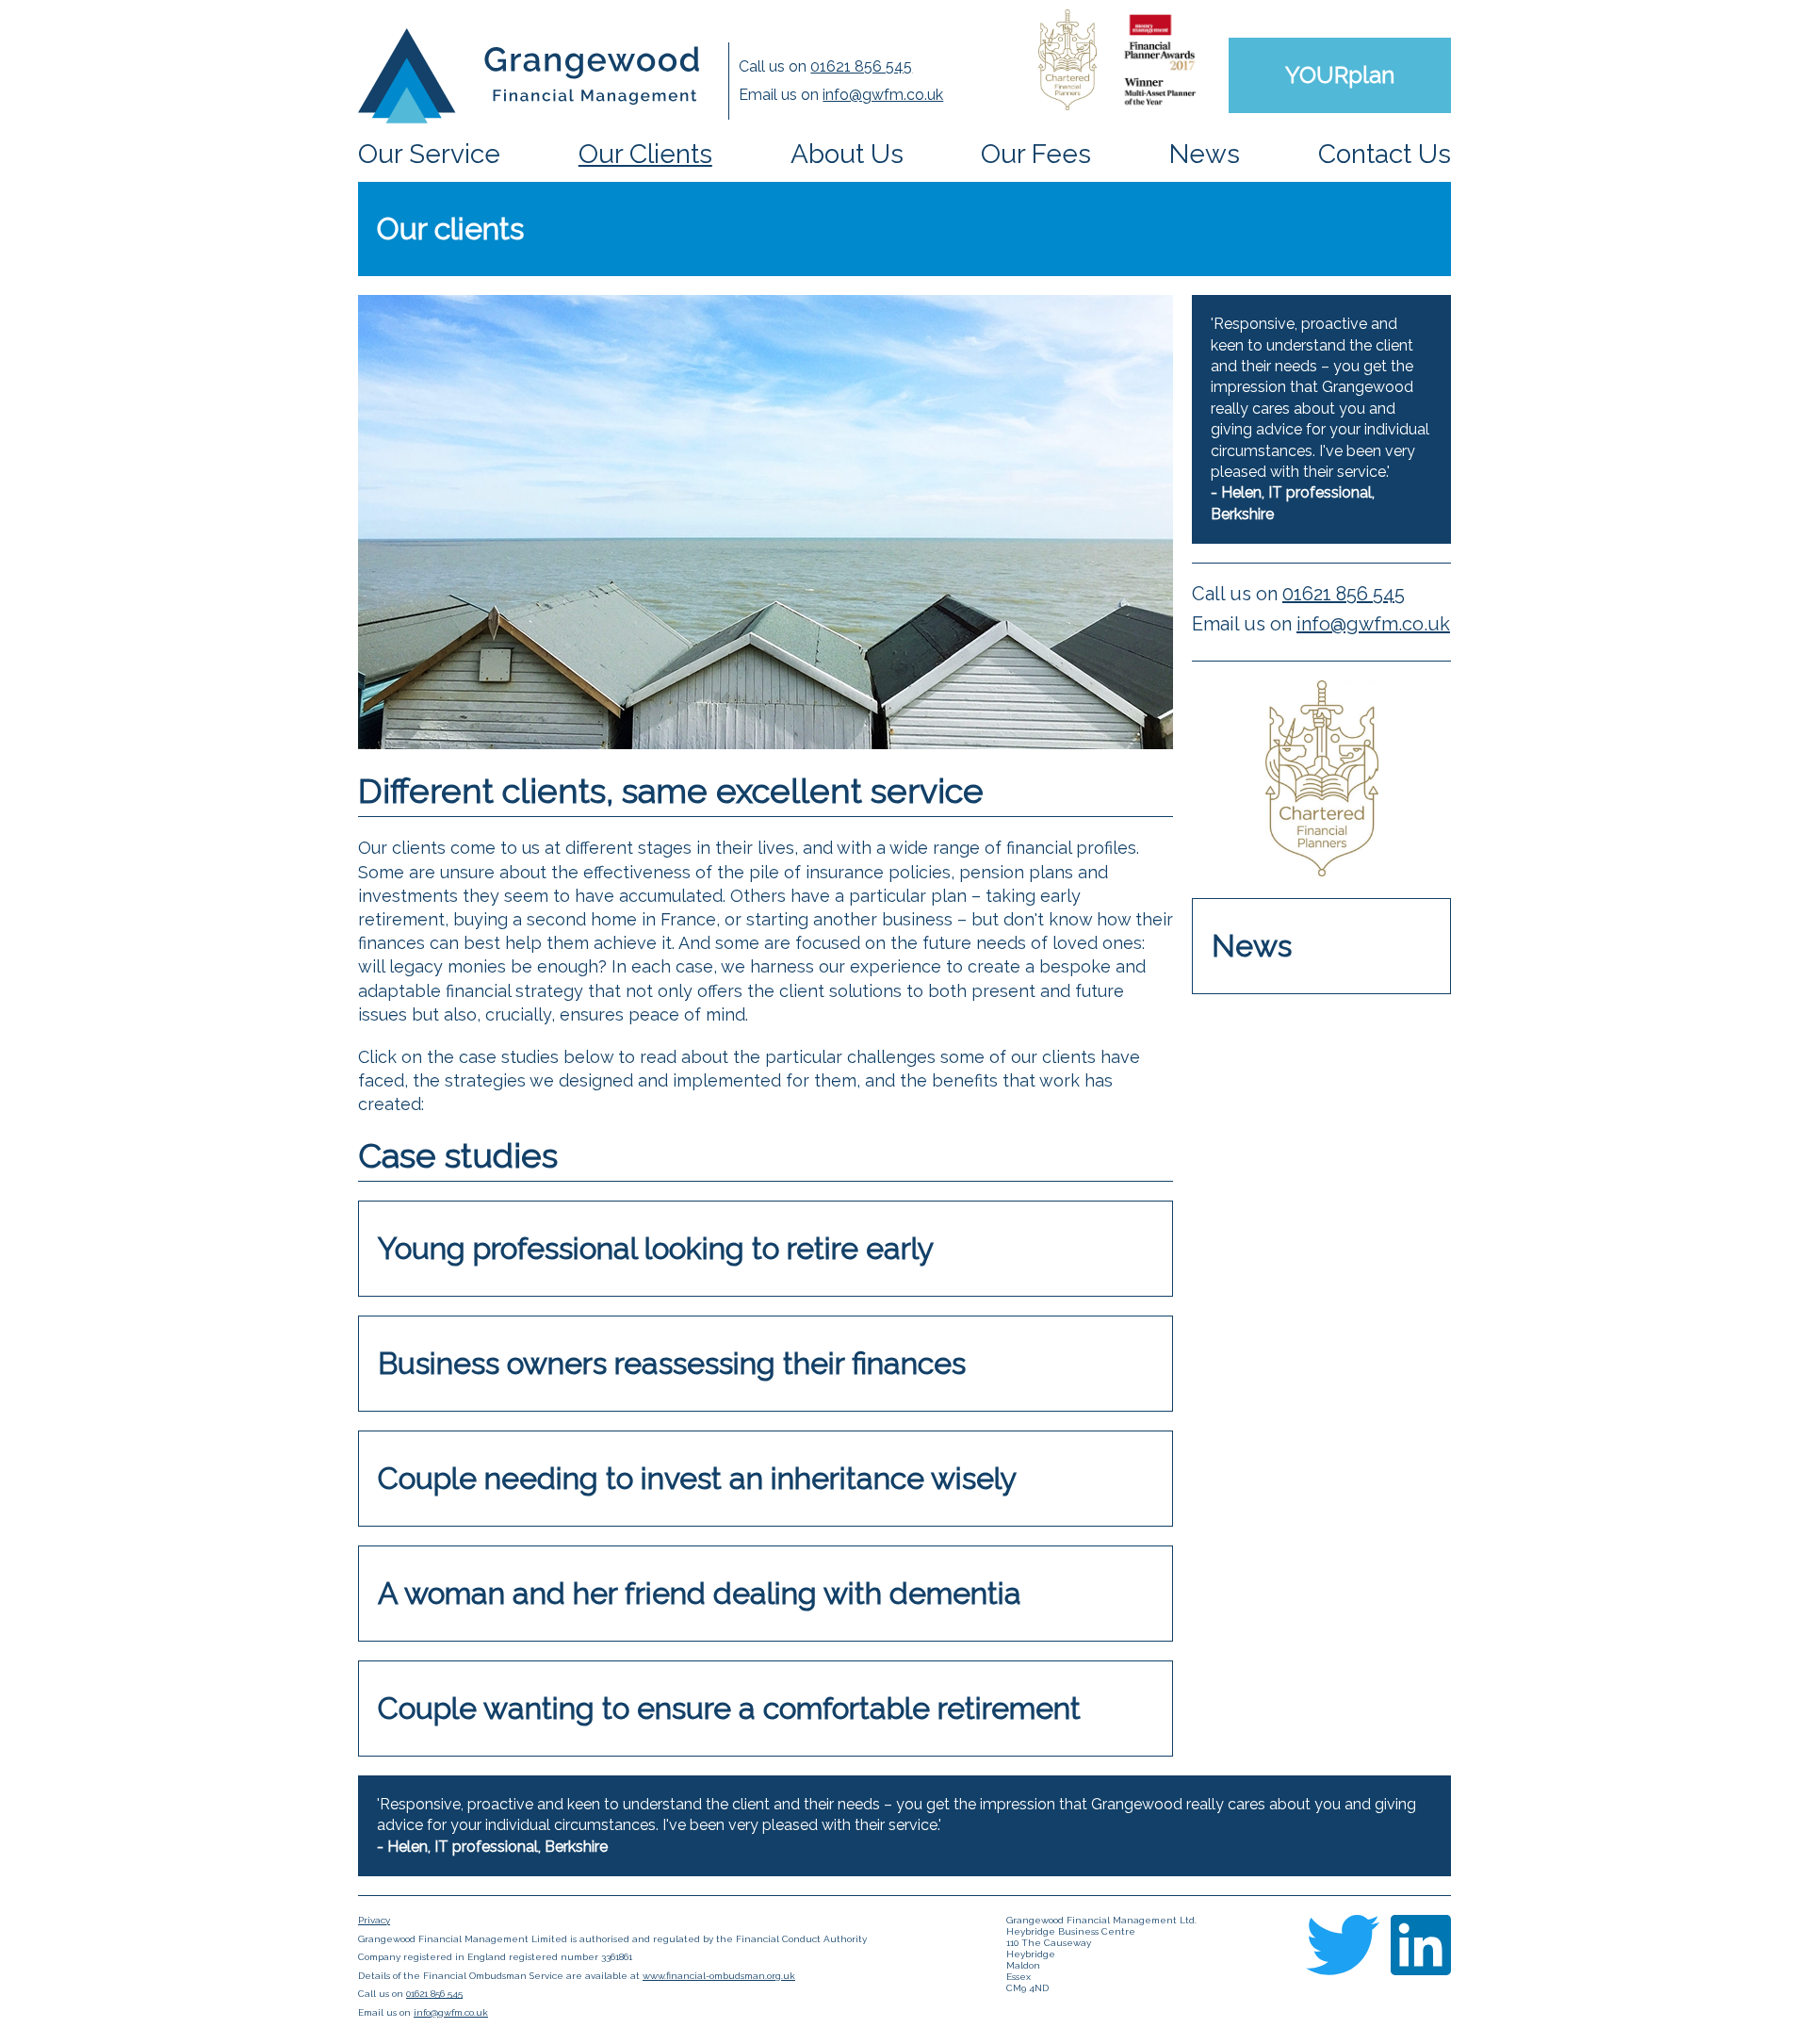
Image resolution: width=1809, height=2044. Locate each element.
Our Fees (1036, 154)
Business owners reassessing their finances (672, 1363)
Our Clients (645, 154)
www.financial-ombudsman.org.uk (719, 1976)
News (1205, 154)
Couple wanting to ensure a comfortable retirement (729, 1708)
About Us (847, 154)
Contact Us (1385, 154)
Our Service (429, 154)
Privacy (374, 1920)
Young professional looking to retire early (656, 1248)
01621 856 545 (861, 66)
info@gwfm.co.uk (883, 95)
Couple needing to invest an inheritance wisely (697, 1478)
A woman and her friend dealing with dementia (700, 1593)
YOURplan (1340, 75)
